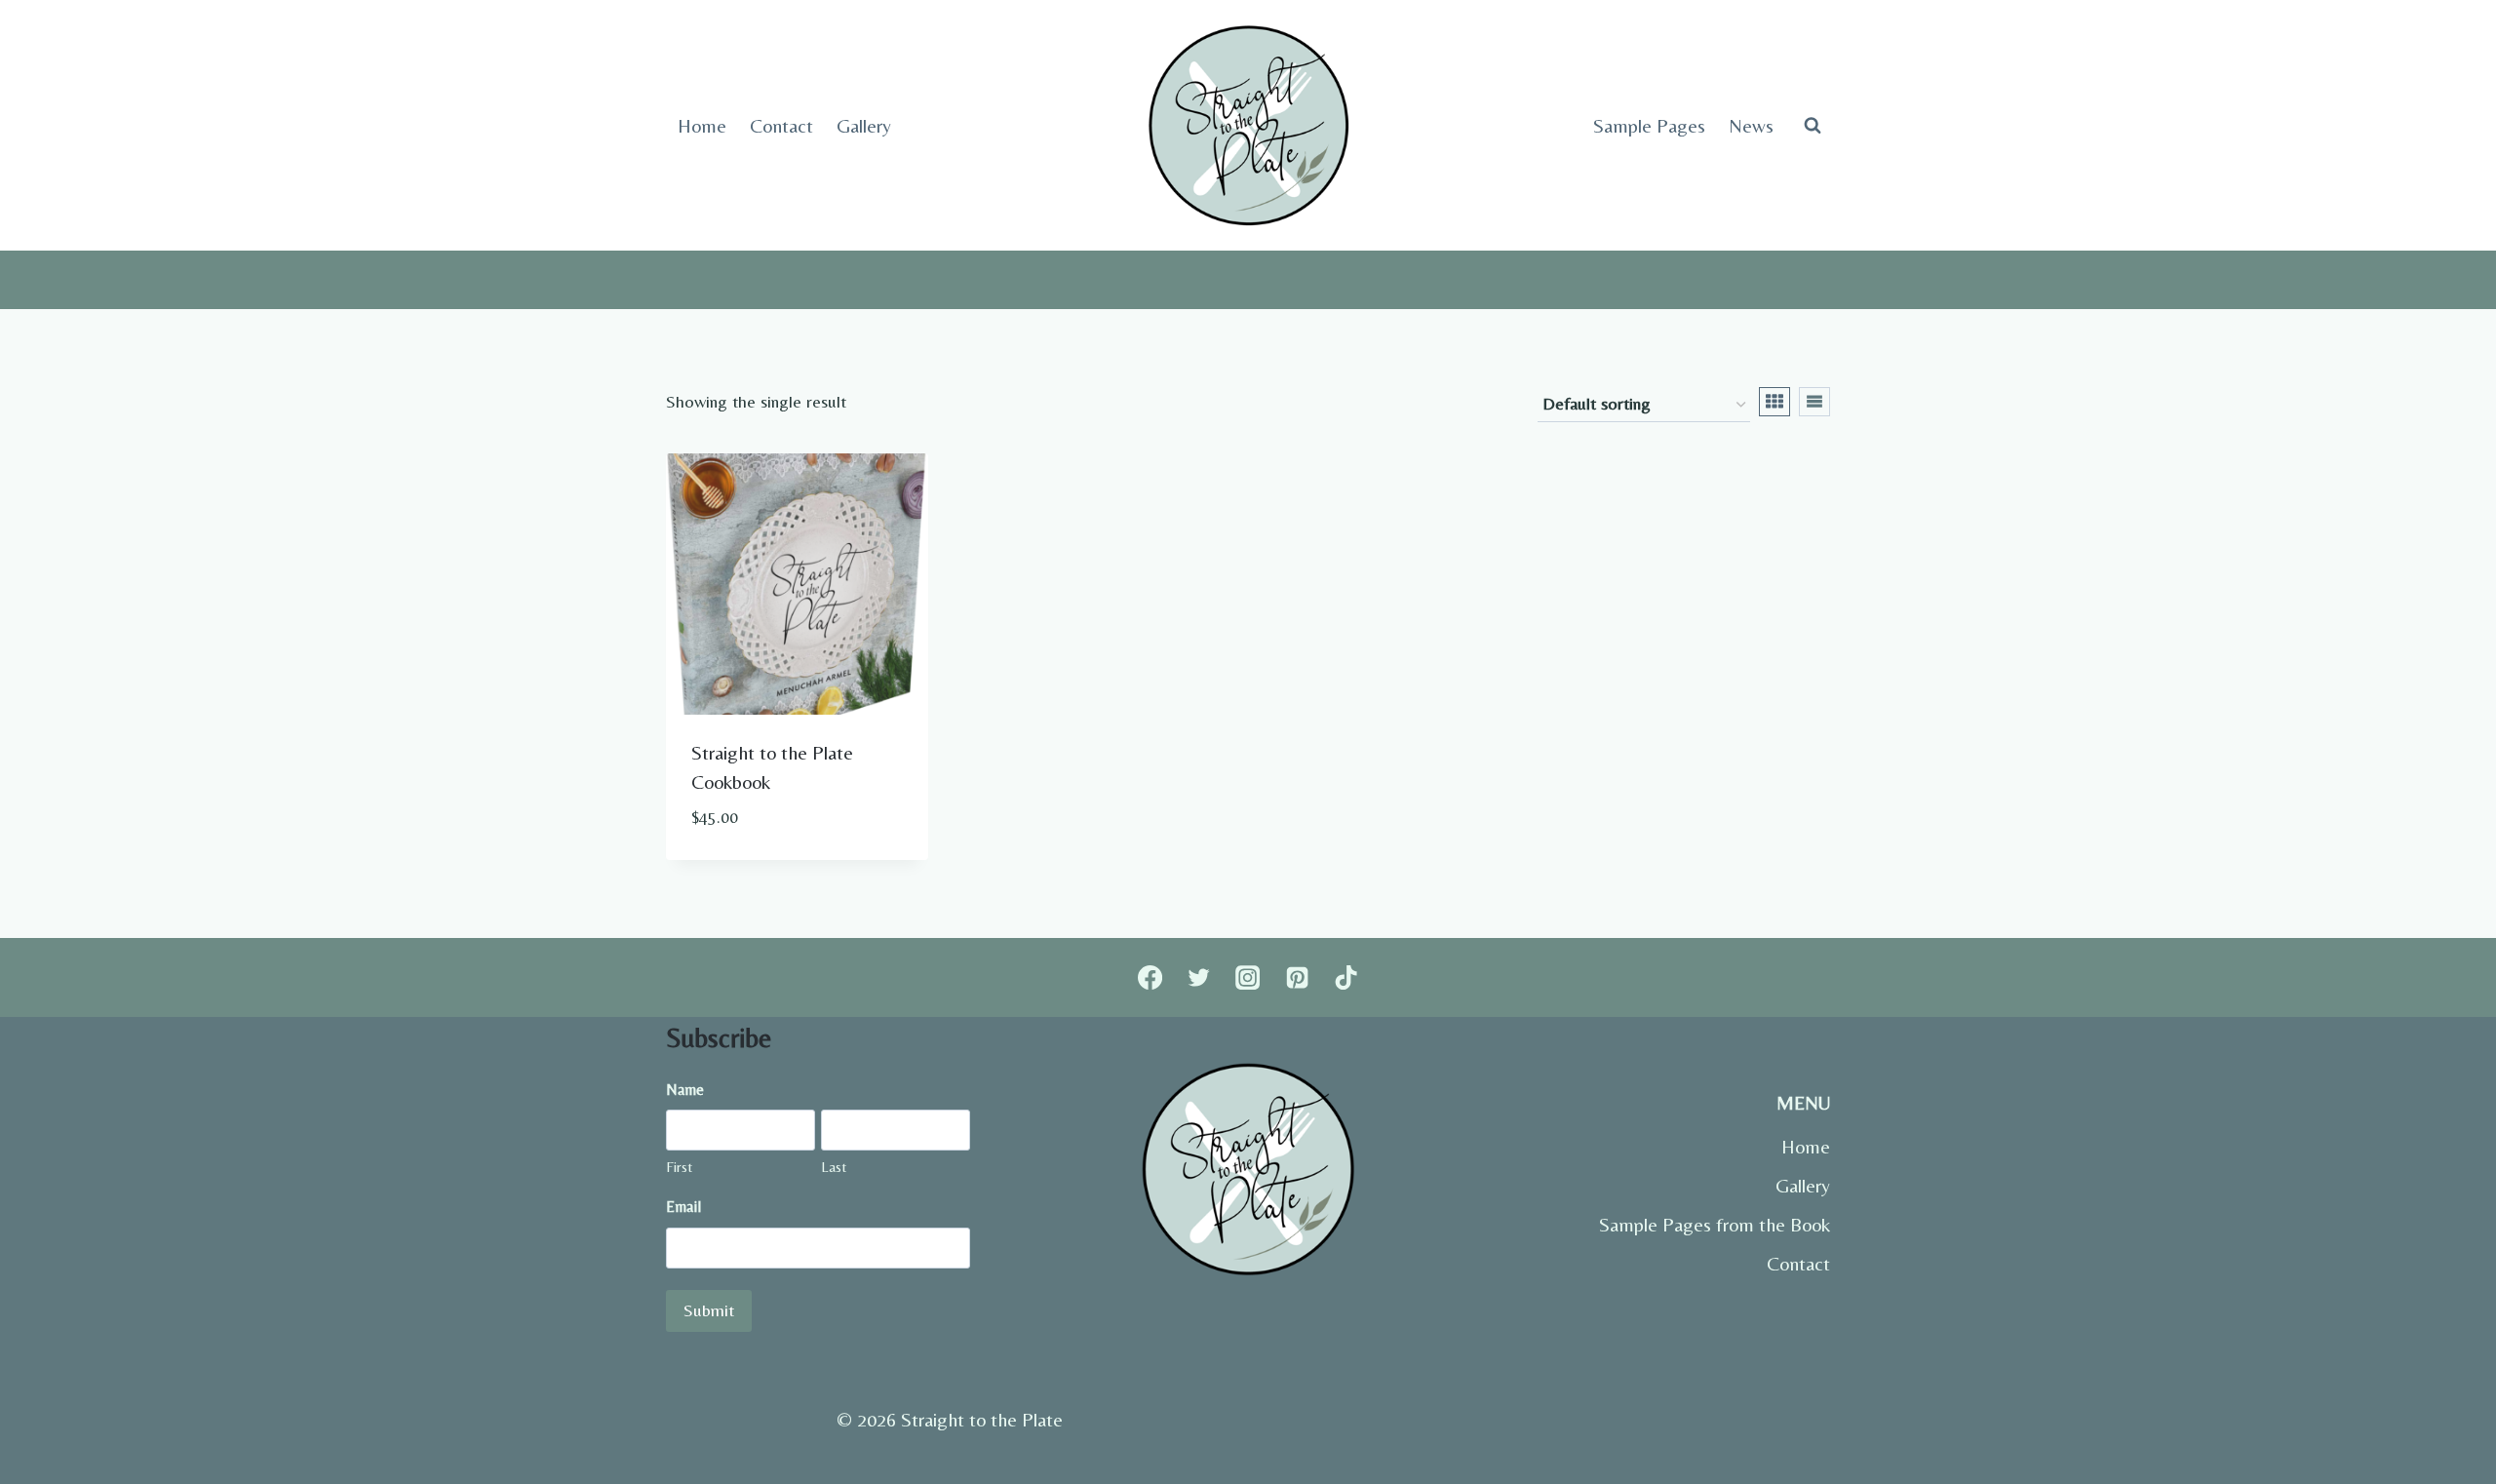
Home (702, 125)
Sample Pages (1649, 125)
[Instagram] (1248, 977)
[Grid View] (1774, 402)
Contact (781, 125)
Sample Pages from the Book (1715, 1224)
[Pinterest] (1297, 977)
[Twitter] (1198, 977)
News (1751, 125)
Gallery (864, 125)
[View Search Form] (1813, 126)
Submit (709, 1310)
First (679, 1167)
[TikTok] (1346, 977)
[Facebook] (1150, 977)
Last (834, 1167)
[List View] (1814, 402)
